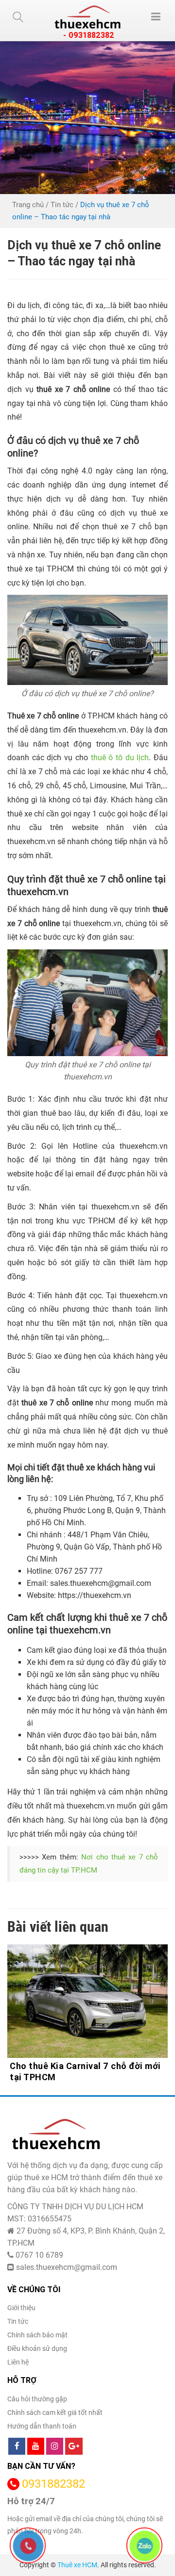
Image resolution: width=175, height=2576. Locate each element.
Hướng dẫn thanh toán (42, 2426)
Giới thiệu (21, 2308)
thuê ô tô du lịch (120, 758)
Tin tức (62, 205)
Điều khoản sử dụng (37, 2348)
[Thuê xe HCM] (87, 17)
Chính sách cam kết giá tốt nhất (55, 2413)
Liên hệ (18, 2362)
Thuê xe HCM (77, 2565)
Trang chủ (28, 205)
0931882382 (53, 2484)
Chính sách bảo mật (37, 2335)
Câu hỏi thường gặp (37, 2399)
